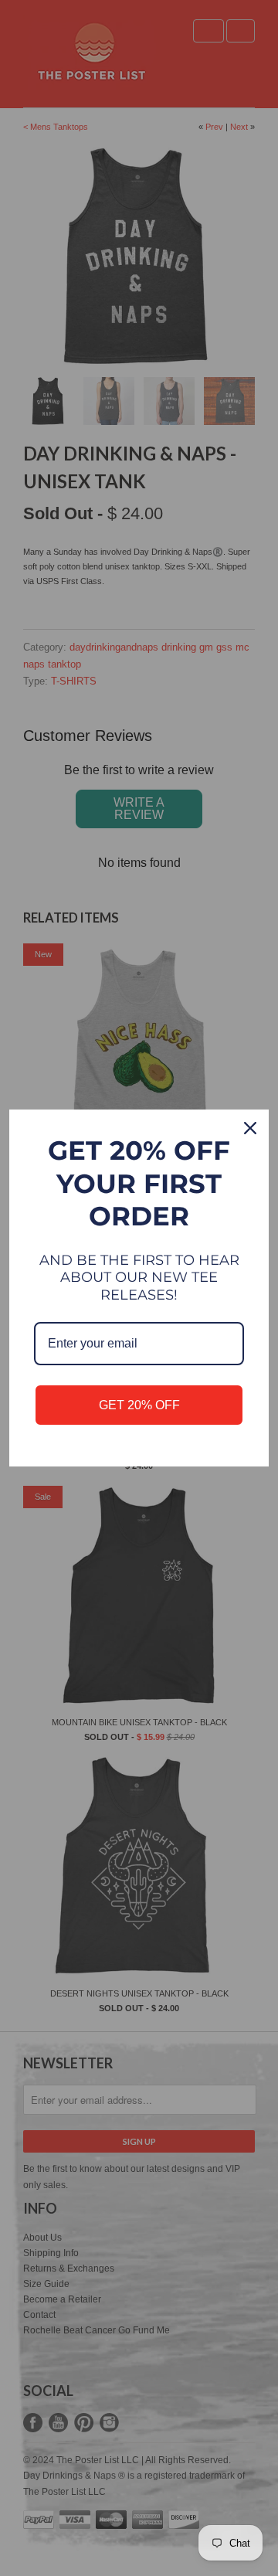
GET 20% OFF (139, 1405)
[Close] (250, 1128)
